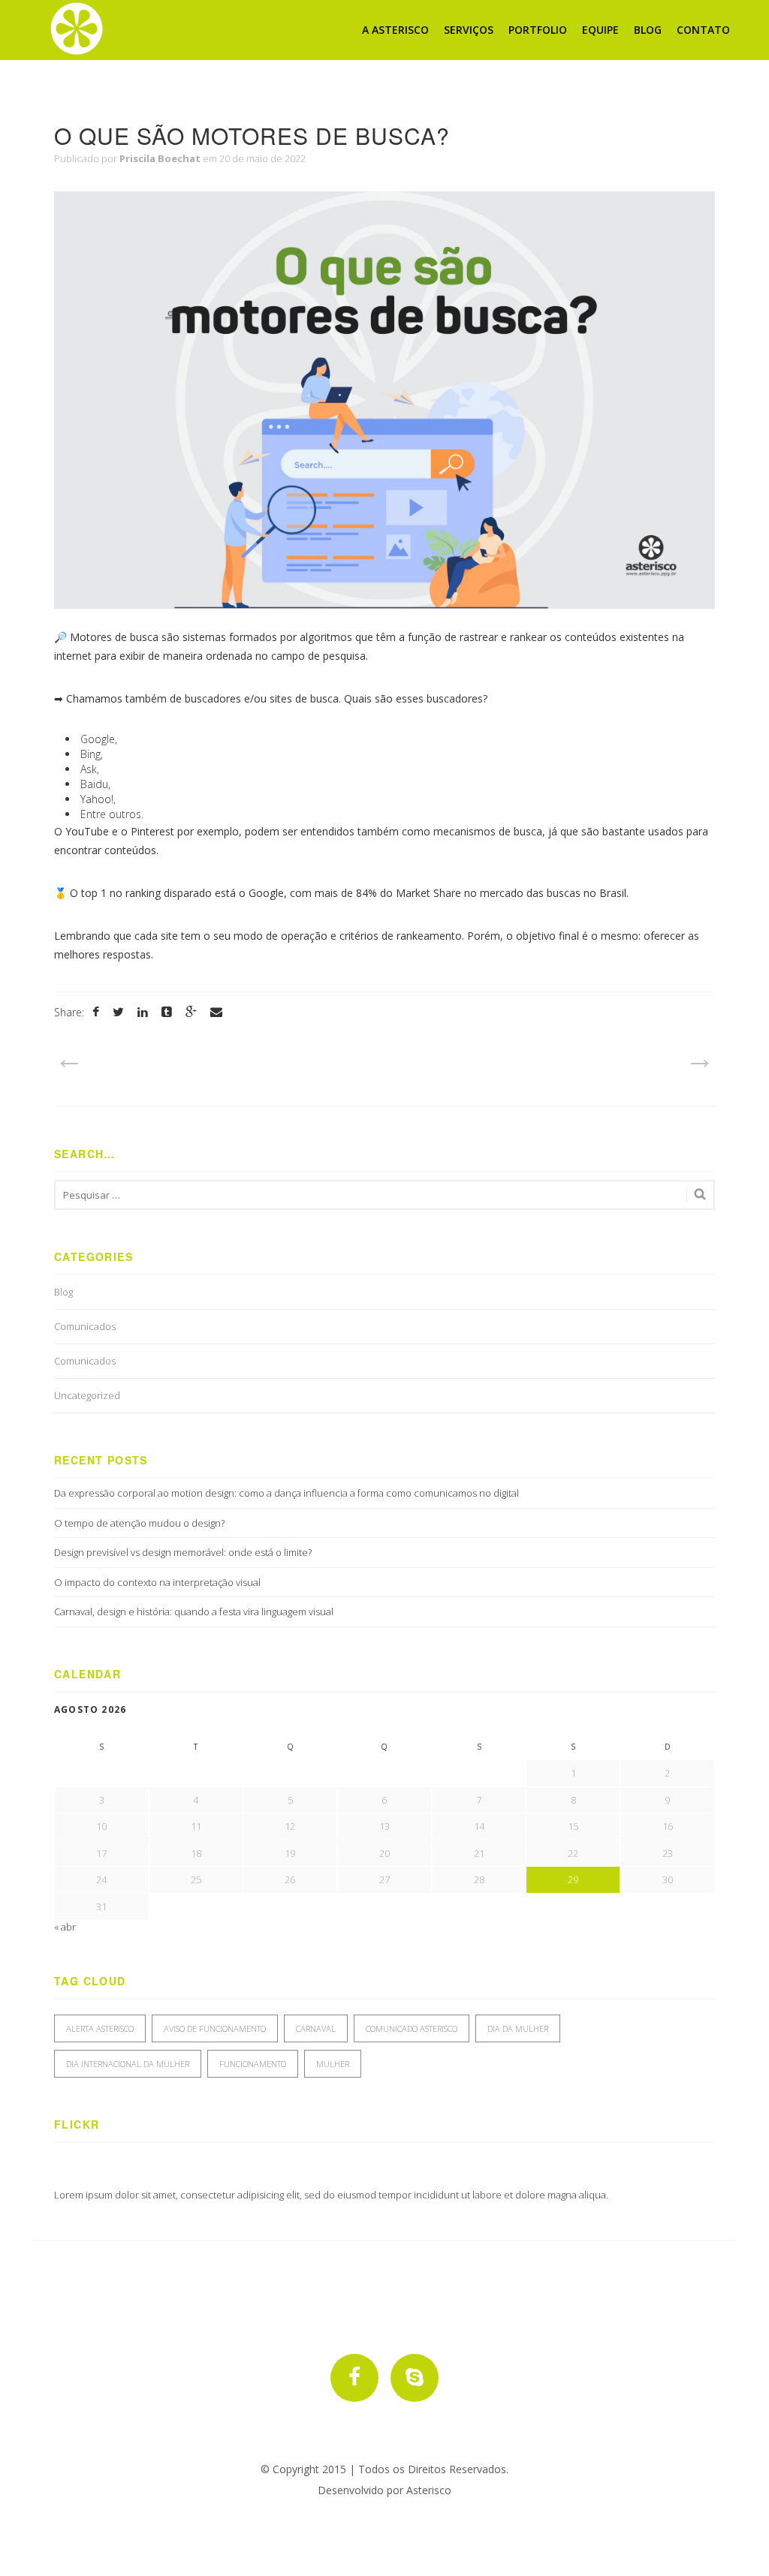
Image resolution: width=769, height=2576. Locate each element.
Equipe (600, 30)
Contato (703, 30)
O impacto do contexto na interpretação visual (157, 1582)
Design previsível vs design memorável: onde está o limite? (183, 1552)
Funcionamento (253, 2064)
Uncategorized (87, 1395)
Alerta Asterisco (100, 2028)
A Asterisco (395, 30)
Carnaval (316, 2028)
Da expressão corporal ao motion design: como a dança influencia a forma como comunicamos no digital (286, 1493)
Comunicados (85, 1326)
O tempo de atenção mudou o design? (140, 1523)
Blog (648, 30)
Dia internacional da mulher (128, 2064)
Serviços (469, 30)
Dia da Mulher (518, 2028)
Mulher (333, 2064)
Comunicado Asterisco (412, 2028)
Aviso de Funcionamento (215, 2028)
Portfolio (538, 30)
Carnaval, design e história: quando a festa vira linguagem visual (194, 1612)
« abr (65, 1927)
